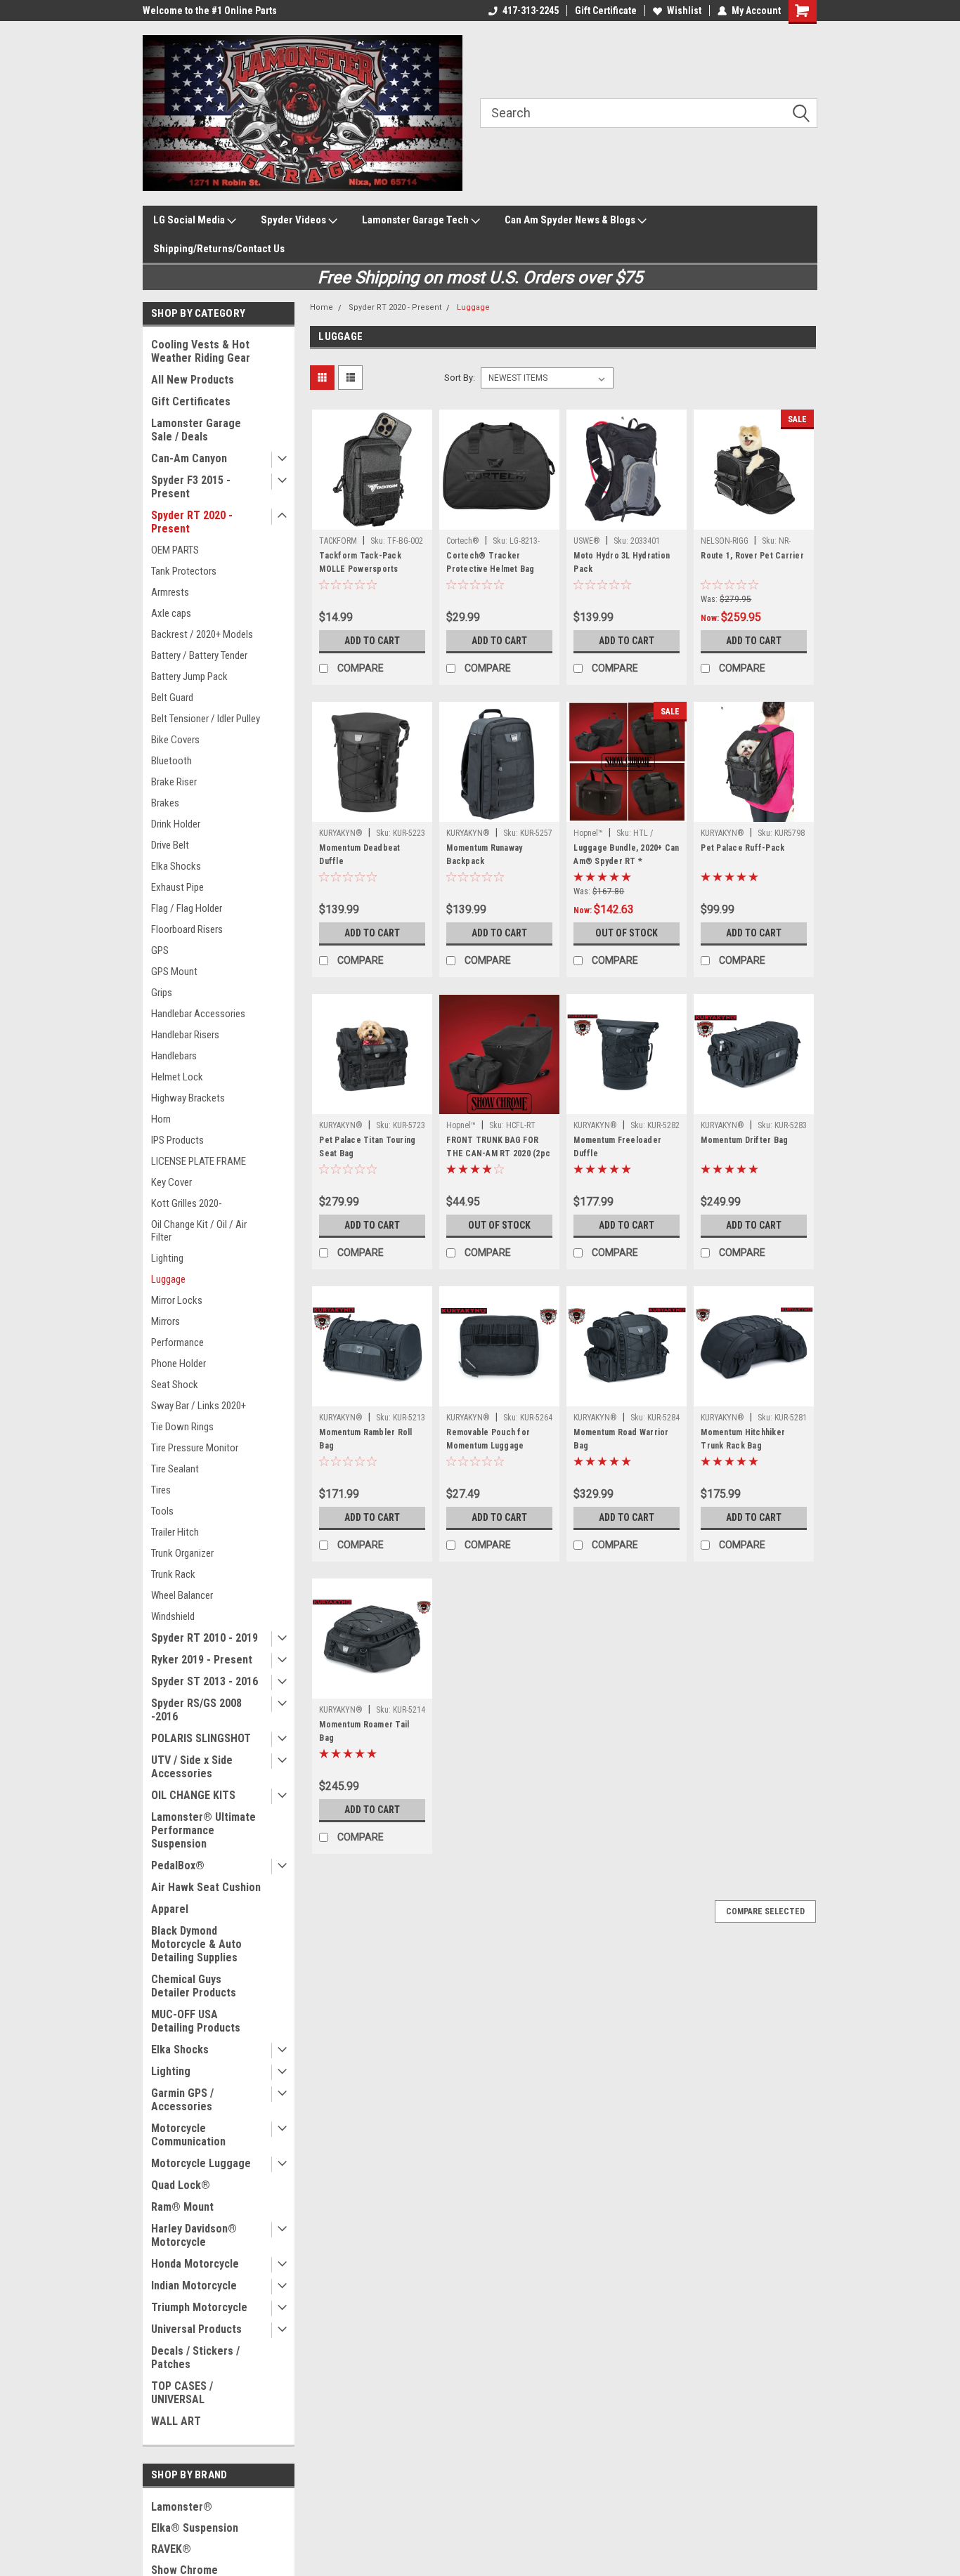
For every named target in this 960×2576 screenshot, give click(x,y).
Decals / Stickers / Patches (195, 2358)
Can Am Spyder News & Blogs (571, 220)
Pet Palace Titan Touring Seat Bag (367, 1147)
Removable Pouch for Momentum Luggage (488, 1439)
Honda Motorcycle (195, 2264)
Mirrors (166, 1321)
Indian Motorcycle (194, 2286)
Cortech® (463, 541)
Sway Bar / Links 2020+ (199, 1406)
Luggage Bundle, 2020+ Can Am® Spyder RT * (626, 855)
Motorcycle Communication (188, 2135)
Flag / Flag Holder (187, 908)
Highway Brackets (188, 1098)
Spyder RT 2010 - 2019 (205, 1638)
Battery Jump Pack (189, 676)
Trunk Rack (173, 1574)
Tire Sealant (175, 1469)
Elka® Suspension (195, 2528)
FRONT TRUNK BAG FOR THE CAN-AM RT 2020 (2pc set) (498, 1153)
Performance (177, 1342)
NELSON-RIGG (725, 541)
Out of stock (627, 933)
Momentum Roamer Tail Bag (364, 1731)
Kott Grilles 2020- (187, 1203)
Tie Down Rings (182, 1427)
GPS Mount (174, 972)
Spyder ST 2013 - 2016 (205, 1681)
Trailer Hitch (175, 1532)
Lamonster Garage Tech (416, 220)
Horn (161, 1119)
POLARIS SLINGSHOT (201, 1738)
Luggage (168, 1279)
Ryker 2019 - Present (202, 1660)
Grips (162, 993)
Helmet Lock (177, 1077)
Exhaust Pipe (177, 887)
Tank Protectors (184, 571)
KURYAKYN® (341, 833)
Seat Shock (175, 1385)
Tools (162, 1511)
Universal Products (196, 2329)
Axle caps (171, 613)
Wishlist (684, 11)
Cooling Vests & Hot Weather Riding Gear (201, 351)
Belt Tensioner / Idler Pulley (206, 719)
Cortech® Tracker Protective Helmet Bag (490, 562)
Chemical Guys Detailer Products (194, 1986)
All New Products (193, 380)
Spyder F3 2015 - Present (191, 487)
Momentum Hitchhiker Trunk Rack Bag (743, 1439)
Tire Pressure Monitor (195, 1448)
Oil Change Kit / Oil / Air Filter (199, 1231)
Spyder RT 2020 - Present (192, 522)
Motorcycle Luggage (201, 2163)
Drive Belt (170, 845)
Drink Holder (176, 824)
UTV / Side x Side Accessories (192, 1767)
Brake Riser (174, 782)
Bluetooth (171, 761)
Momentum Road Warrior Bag (621, 1439)
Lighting (167, 1258)
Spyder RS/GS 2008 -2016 (196, 1710)
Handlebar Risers (185, 1035)
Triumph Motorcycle (199, 2307)
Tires (161, 1490)
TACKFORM (338, 541)
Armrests (170, 592)
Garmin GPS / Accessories (182, 2100)
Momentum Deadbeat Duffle (359, 855)
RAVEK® (171, 2549)
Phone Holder (179, 1364)
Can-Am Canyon (189, 458)
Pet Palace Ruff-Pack (742, 848)
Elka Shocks (176, 866)
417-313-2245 (531, 11)
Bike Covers (175, 740)
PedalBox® (178, 1865)
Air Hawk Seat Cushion (206, 1887)
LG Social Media (190, 220)
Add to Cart (372, 641)
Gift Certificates (191, 401)
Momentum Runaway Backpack (484, 855)
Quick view (372, 519)
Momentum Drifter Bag (744, 1140)
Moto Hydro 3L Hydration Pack (622, 562)
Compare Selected (765, 1911)
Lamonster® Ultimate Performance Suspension (203, 1830)
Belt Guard (172, 698)
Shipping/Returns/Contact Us (219, 249)
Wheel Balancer (182, 1595)
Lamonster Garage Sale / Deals (196, 430)
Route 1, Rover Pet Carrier (752, 556)
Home (322, 307)
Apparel (170, 1909)
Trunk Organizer (182, 1553)
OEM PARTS (175, 550)
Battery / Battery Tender (199, 655)
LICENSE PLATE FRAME (199, 1161)
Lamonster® (182, 2507)
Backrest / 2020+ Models (202, 634)
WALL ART (176, 2421)
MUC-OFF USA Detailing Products (196, 2021)
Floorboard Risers (187, 929)
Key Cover (171, 1182)
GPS (160, 950)
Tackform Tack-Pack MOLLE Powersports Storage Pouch (360, 569)
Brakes (165, 803)
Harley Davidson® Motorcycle (194, 2235)
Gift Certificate (606, 11)
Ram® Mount (182, 2207)
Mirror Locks (177, 1300)
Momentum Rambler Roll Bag (365, 1439)
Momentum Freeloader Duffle (617, 1147)
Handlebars (174, 1056)
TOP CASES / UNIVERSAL (182, 2393)
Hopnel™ (588, 833)
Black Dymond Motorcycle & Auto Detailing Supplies (196, 1944)
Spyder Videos (294, 220)
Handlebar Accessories (198, 1014)
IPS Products (177, 1140)
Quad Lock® (181, 2185)
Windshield (173, 1616)
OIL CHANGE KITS (193, 1795)
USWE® (587, 541)
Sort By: (460, 378)
